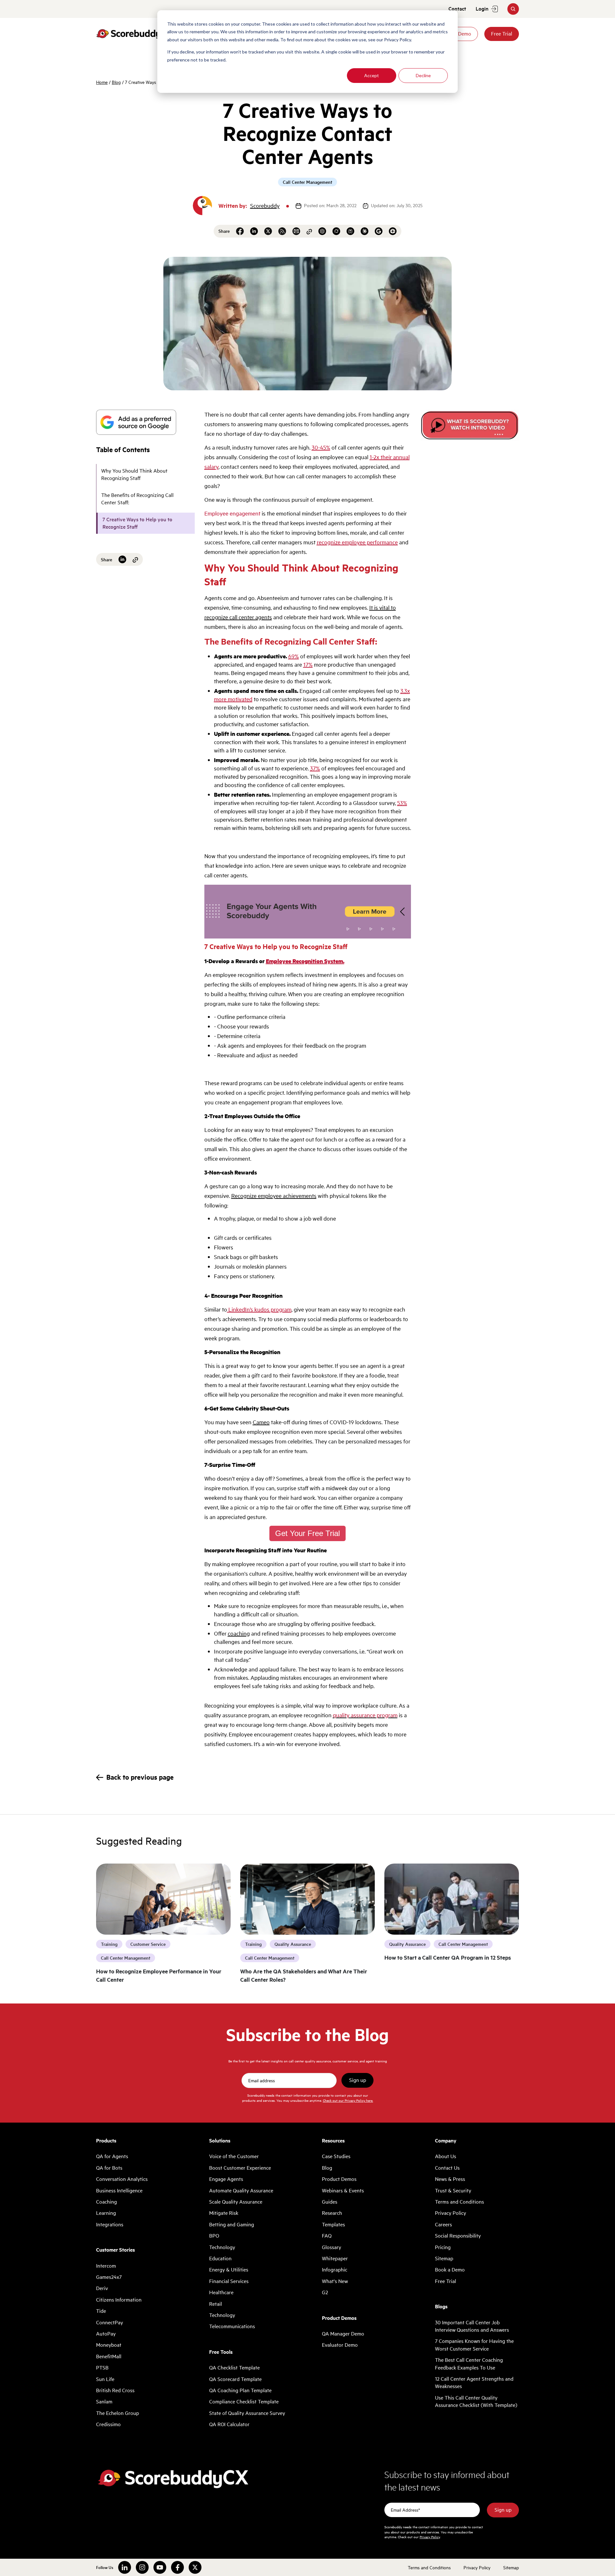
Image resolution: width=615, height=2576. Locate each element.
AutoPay (106, 2334)
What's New (335, 2281)
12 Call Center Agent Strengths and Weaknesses (474, 2382)
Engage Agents (226, 2179)
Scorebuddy (265, 206)
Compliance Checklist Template (244, 2401)
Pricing (443, 2247)
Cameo (261, 1422)
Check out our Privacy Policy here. (348, 2100)
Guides (330, 2202)
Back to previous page (140, 1777)
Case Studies (336, 2156)
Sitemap (444, 2258)
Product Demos (339, 2179)
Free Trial (502, 34)
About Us (446, 2156)
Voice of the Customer (234, 2156)
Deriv (102, 2288)
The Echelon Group (118, 2413)
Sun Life (105, 2379)
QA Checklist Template (234, 2368)
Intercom (106, 2266)
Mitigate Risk (224, 2213)
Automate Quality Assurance (241, 2190)
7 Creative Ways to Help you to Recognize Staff (137, 523)
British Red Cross (115, 2390)
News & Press (450, 2179)
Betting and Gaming (232, 2224)
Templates (333, 2224)
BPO (214, 2236)
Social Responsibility (458, 2236)
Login (482, 9)
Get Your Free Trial (307, 1533)
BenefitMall (109, 2356)
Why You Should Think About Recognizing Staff (134, 474)
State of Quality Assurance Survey (247, 2413)
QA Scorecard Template (235, 2379)
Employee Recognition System (304, 961)
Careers (443, 2224)
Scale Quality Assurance (236, 2202)
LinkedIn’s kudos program (259, 1309)
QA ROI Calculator (229, 2424)
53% (402, 803)
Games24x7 (109, 2277)
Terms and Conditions (459, 2202)
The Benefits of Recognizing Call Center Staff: (137, 499)
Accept (372, 75)
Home (102, 82)
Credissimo (108, 2424)
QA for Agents (112, 2156)
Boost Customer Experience (240, 2168)
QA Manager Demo (343, 2334)
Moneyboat (109, 2345)
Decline (423, 75)
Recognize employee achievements (274, 1196)
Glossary (332, 2247)
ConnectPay (110, 2322)
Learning (106, 2213)
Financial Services (229, 2281)
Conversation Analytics (122, 2179)
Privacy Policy (451, 2213)
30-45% (321, 447)
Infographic (335, 2270)
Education (220, 2258)
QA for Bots (109, 2168)
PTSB (102, 2368)
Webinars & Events (343, 2190)
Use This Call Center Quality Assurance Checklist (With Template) (476, 2401)
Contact (457, 9)
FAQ (327, 2236)
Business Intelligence (119, 2190)
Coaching (107, 2202)
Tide (101, 2311)
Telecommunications (232, 2326)
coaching (239, 1633)
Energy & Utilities (229, 2270)
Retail (216, 2304)
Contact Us (447, 2168)
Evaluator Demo (340, 2345)
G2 (325, 2292)
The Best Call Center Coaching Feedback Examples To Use (469, 2364)
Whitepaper (335, 2258)
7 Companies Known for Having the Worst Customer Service (474, 2345)
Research (332, 2213)
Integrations (110, 2224)
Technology (222, 2247)
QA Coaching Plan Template (240, 2390)
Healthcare (221, 2292)
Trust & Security (453, 2190)
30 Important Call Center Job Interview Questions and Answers (472, 2326)
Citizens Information (119, 2300)
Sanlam (104, 2401)
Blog (116, 82)
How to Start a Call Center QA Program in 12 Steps (448, 1957)
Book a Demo (450, 2270)
